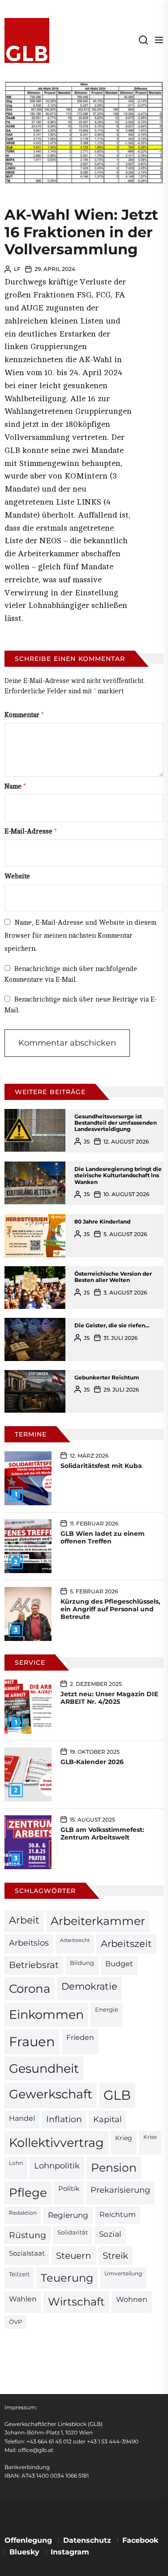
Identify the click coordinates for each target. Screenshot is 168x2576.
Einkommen (46, 2014)
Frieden (80, 2037)
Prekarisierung (120, 2190)
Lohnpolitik (57, 2166)
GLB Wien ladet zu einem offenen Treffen (103, 1537)
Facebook (140, 2540)
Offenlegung (28, 2540)
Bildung (82, 1963)
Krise (150, 2137)
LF (17, 269)
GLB (117, 2095)
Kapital (108, 2119)
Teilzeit (19, 2274)
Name (15, 787)
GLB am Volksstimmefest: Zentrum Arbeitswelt (102, 1833)
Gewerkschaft (51, 2094)
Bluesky (24, 2552)
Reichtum (118, 2215)
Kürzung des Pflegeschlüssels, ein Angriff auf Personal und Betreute (110, 1609)
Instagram (70, 2552)
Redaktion (23, 2213)
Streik (115, 2256)
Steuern (74, 2256)
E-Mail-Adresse (31, 831)
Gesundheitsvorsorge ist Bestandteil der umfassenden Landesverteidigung (116, 1123)
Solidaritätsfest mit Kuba (101, 1466)
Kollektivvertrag (56, 2143)
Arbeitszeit (126, 1944)
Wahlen (23, 2299)
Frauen (32, 2042)
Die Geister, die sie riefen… (112, 1325)
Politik (69, 2189)
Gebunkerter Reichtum (107, 1377)
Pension (114, 2168)
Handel (22, 2118)
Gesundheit (44, 2068)
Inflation (64, 2119)
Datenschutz (87, 2540)
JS (87, 1142)
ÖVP (15, 2322)
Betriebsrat (34, 1965)
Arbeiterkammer (98, 1921)
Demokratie (89, 1986)
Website (17, 876)
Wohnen (132, 2299)
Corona (30, 1989)
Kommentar (24, 715)
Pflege (28, 2192)
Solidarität (73, 2232)
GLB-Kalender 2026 (92, 1762)
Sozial (110, 2234)
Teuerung (67, 2278)
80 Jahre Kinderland (102, 1221)
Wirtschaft (76, 2302)
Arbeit (24, 1920)
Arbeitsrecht (75, 1940)
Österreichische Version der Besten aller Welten (113, 1277)
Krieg (124, 2138)
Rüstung (28, 2235)
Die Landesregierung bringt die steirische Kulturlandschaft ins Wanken (118, 1175)
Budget (119, 1964)
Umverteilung (123, 2274)
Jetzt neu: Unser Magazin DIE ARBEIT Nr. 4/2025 (109, 1698)
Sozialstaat (27, 2253)
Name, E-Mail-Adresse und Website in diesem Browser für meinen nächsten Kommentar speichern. (80, 936)
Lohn (16, 2163)
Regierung (68, 2215)
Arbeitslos (29, 1943)
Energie (107, 2009)
